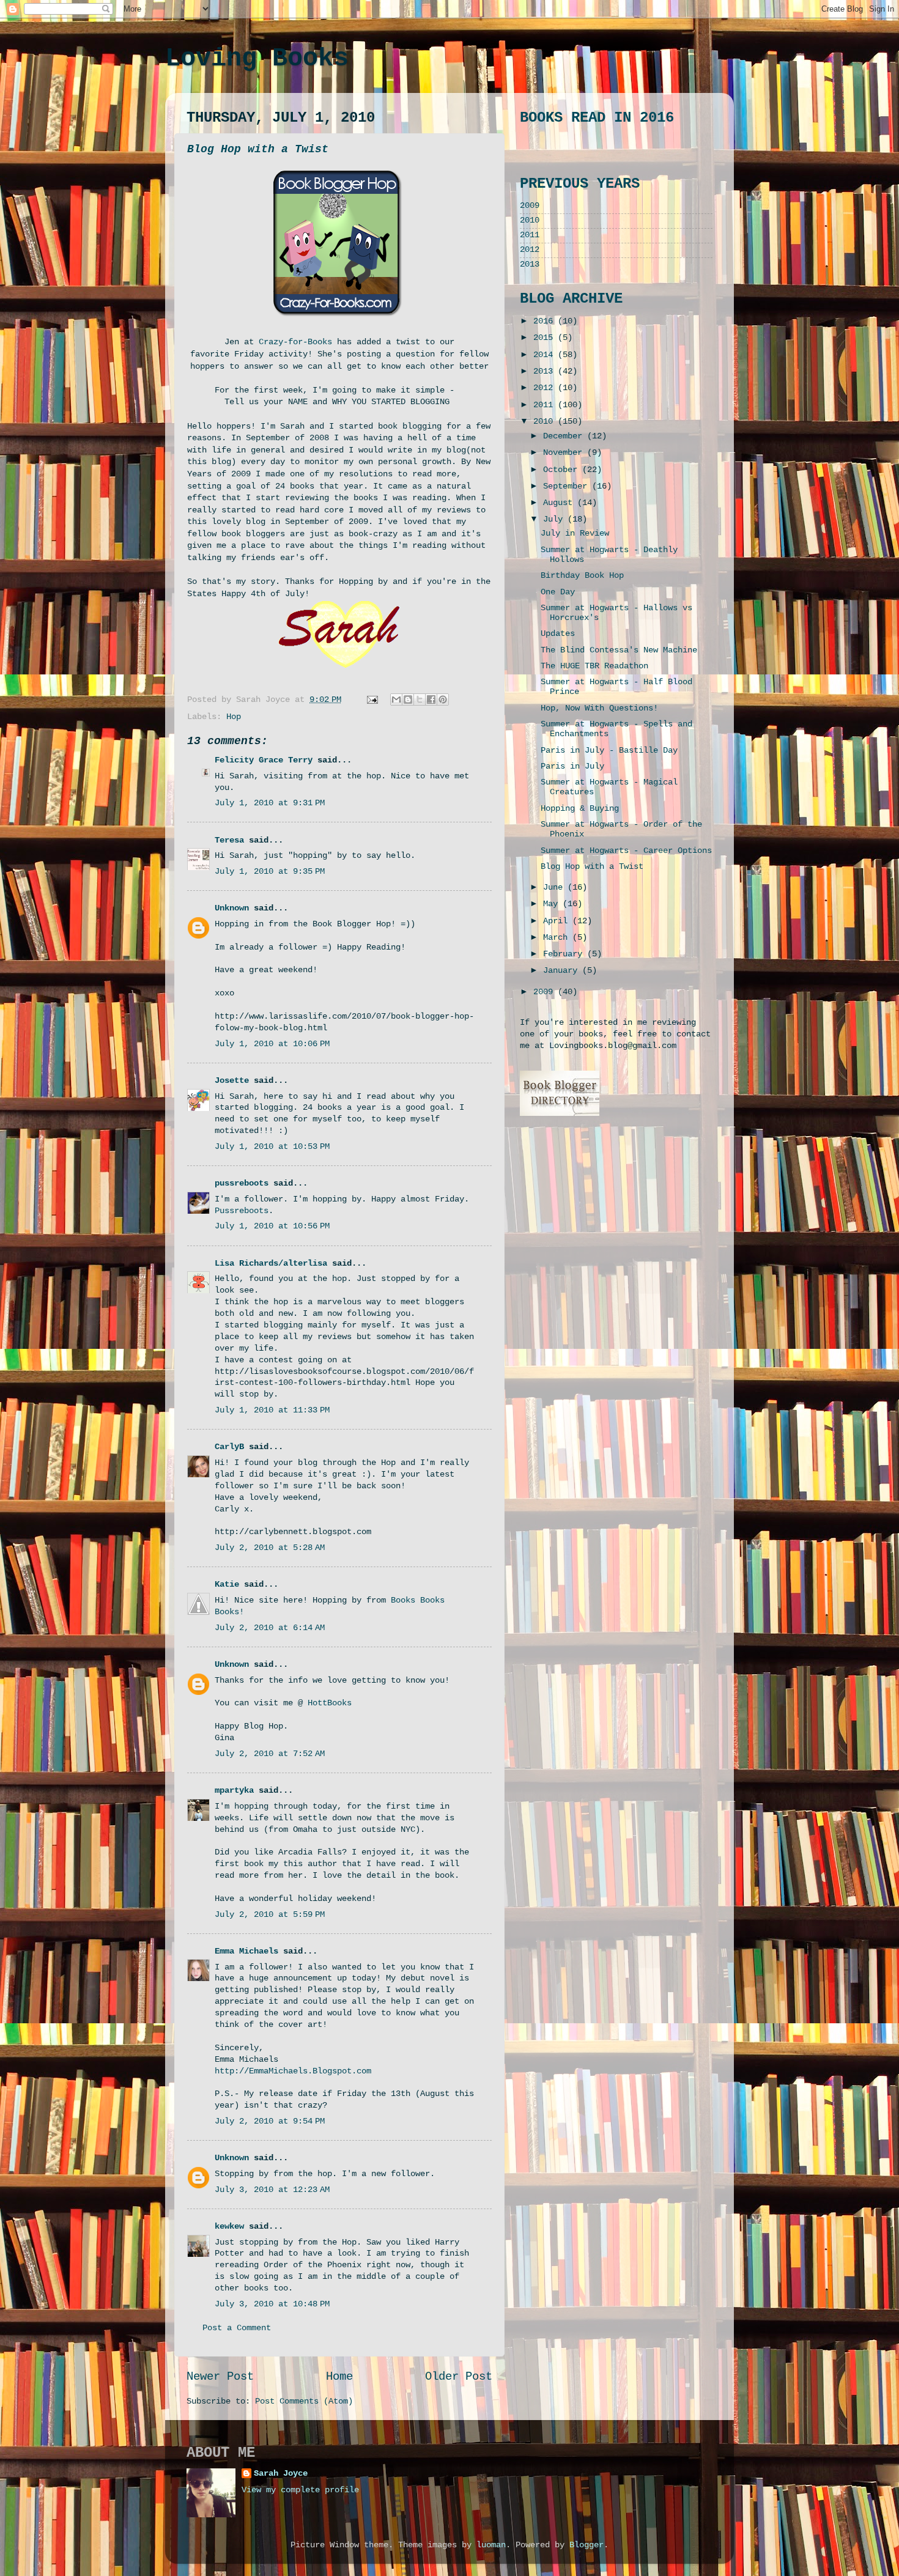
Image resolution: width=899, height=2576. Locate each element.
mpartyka (234, 1791)
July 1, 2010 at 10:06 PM (272, 1044)
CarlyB (229, 1447)
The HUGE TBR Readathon (594, 666)
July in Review (575, 533)
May (553, 904)
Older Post (459, 2377)
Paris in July (572, 766)
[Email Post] (373, 700)
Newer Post (220, 2377)
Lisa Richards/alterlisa (271, 1264)
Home (339, 2377)
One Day (558, 592)
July (555, 519)
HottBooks (330, 1703)
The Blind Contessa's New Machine (619, 650)
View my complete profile (300, 2490)
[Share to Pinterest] (443, 699)
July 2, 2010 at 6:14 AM (270, 1628)
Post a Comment (237, 2328)
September (568, 486)
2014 (546, 355)
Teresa (229, 840)
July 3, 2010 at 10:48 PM (272, 2304)
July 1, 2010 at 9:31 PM (270, 803)
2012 (530, 250)
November (565, 453)
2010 (530, 220)
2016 (546, 321)
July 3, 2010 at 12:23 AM (272, 2190)
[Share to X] (420, 699)
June (555, 888)
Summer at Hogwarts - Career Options (626, 851)
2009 (530, 206)
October (563, 470)
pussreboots (242, 1183)
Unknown (232, 908)
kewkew (229, 2227)
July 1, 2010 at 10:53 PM (272, 1147)
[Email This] (396, 699)
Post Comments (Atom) (304, 2401)
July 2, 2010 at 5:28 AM (270, 1548)
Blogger (586, 2545)
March (558, 938)
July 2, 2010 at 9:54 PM (270, 2121)
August (560, 503)
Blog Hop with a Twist (258, 149)
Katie (227, 1585)
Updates (558, 634)
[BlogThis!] (408, 699)
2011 (530, 235)
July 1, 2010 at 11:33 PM (272, 1410)
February (565, 954)
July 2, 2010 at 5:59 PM (270, 1915)
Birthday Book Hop (582, 576)
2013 (530, 264)
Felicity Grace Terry (264, 760)
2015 (546, 338)
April (558, 921)
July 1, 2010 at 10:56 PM (272, 1226)
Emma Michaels (246, 1951)
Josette (232, 1081)
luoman (491, 2545)
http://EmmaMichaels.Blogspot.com (293, 2071)
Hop (234, 717)
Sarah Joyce (281, 2474)
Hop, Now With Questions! (599, 708)
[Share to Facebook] (431, 699)
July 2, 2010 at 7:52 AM (270, 1754)
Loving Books (257, 59)
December (565, 436)
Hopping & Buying (580, 809)
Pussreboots (242, 1211)
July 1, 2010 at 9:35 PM (270, 872)
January (563, 971)
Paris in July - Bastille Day (609, 751)
